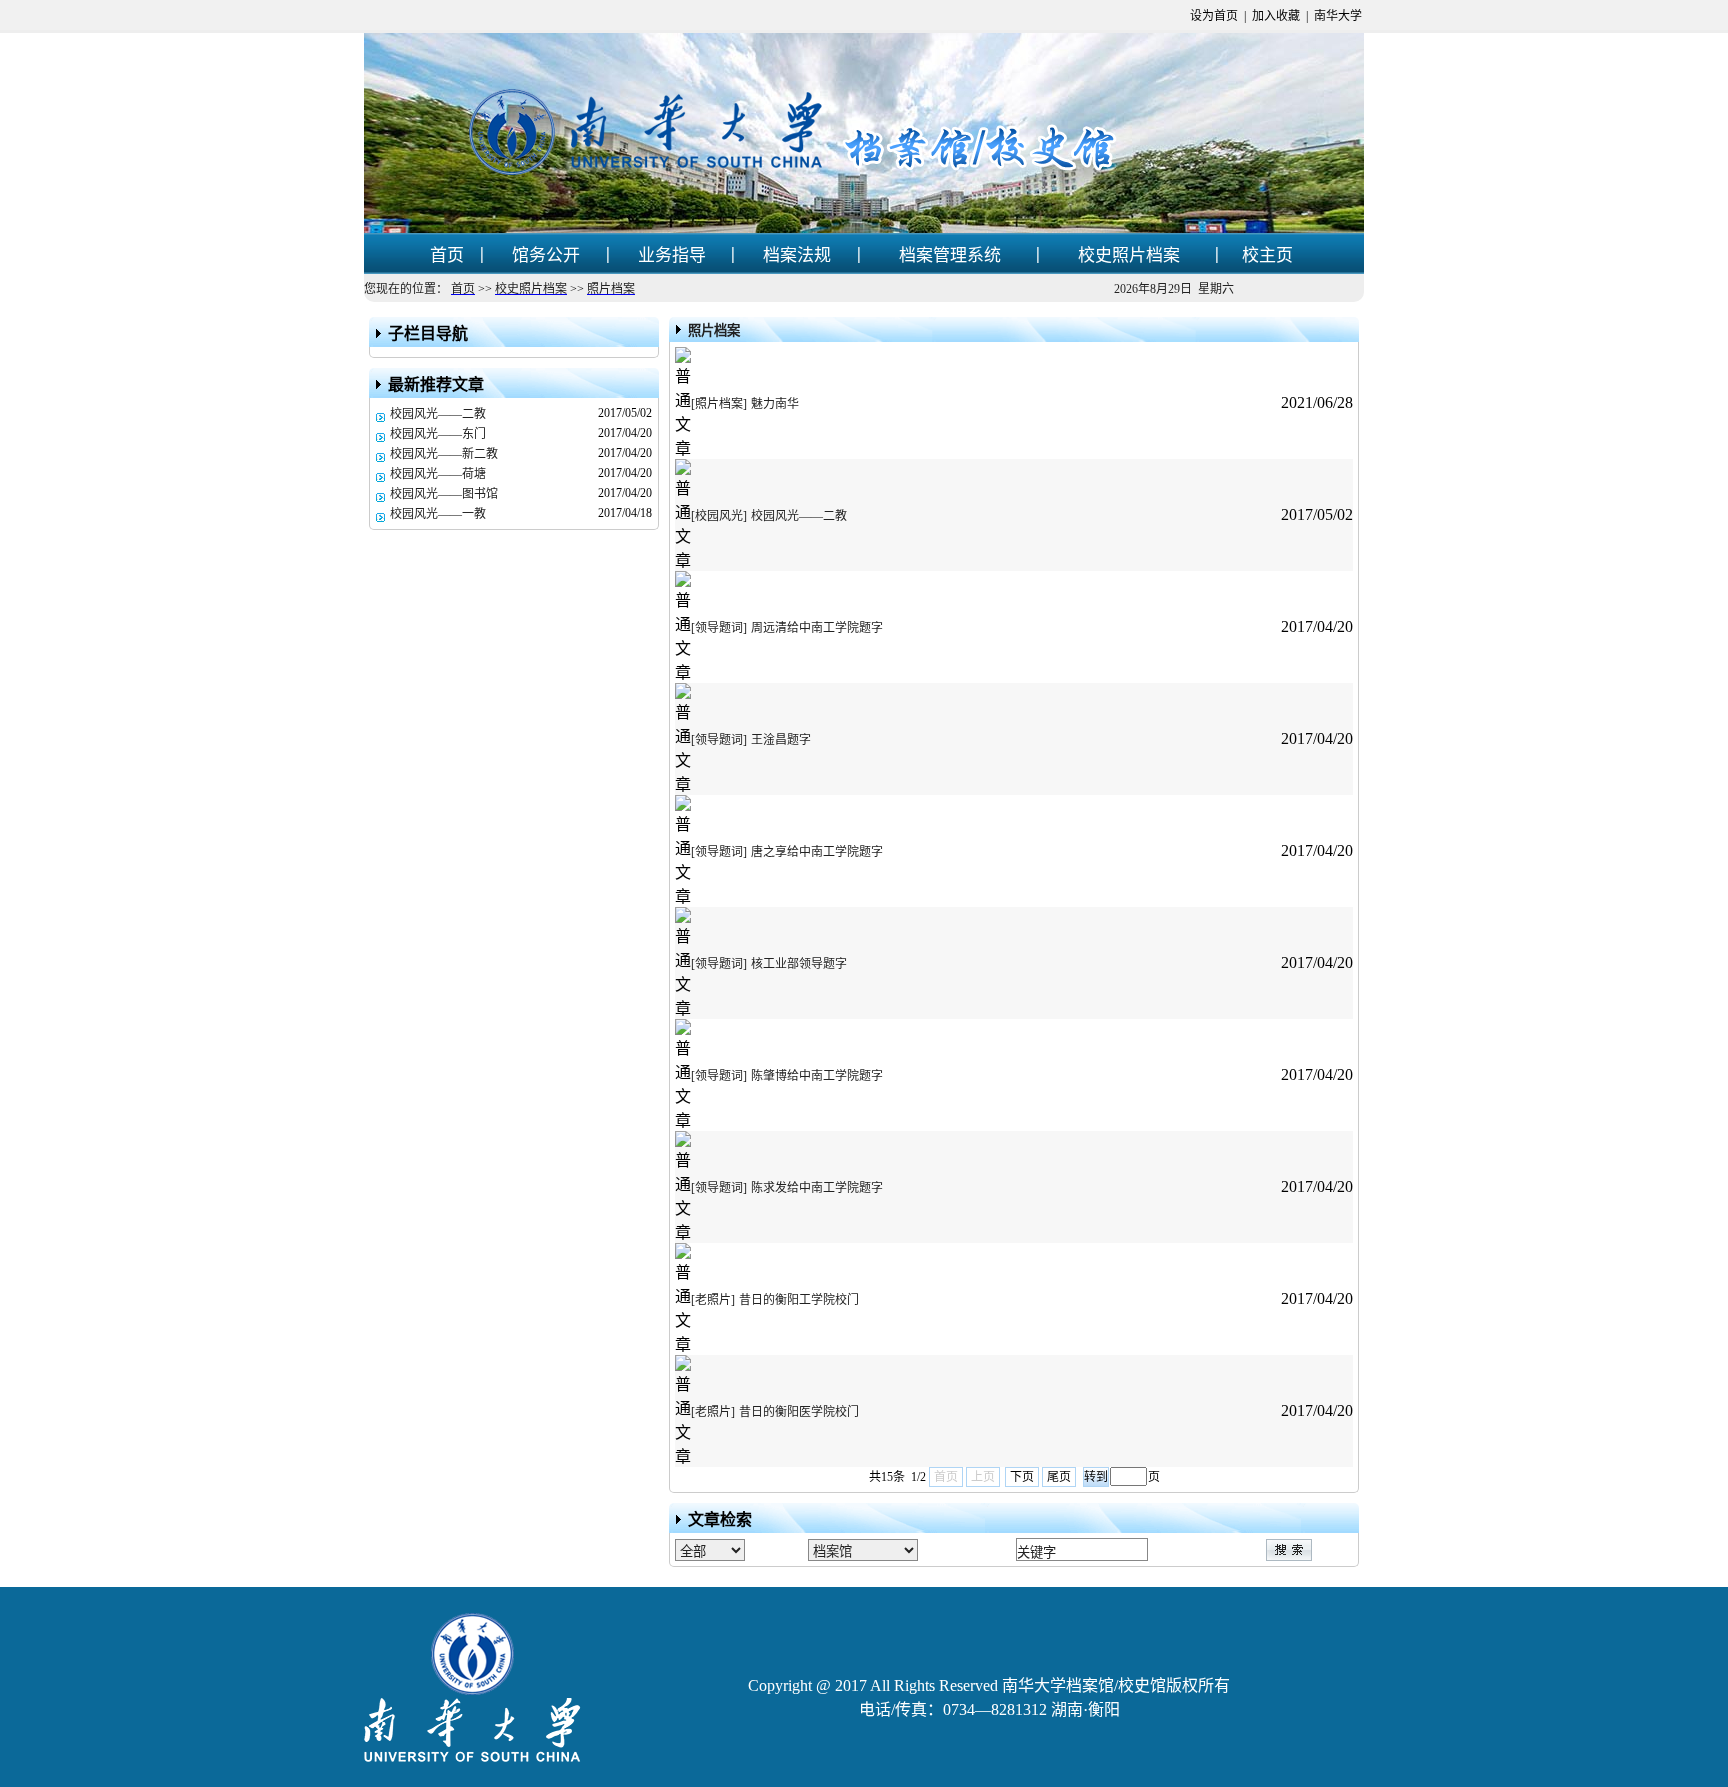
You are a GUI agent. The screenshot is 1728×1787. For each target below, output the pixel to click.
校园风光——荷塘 (438, 474)
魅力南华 (775, 404)
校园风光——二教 (438, 414)
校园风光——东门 (438, 434)
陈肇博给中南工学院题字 (817, 1076)
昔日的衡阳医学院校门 (799, 1412)
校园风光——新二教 (444, 454)
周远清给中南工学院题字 (817, 628)
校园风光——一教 (438, 514)
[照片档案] (719, 404)
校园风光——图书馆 (444, 494)
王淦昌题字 (781, 740)
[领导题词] (719, 628)
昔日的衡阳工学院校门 (799, 1300)
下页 (1022, 1477)
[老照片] (713, 1300)
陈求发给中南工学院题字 (817, 1188)
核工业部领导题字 (799, 964)
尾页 (1059, 1477)
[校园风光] (719, 516)
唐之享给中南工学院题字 (817, 852)
